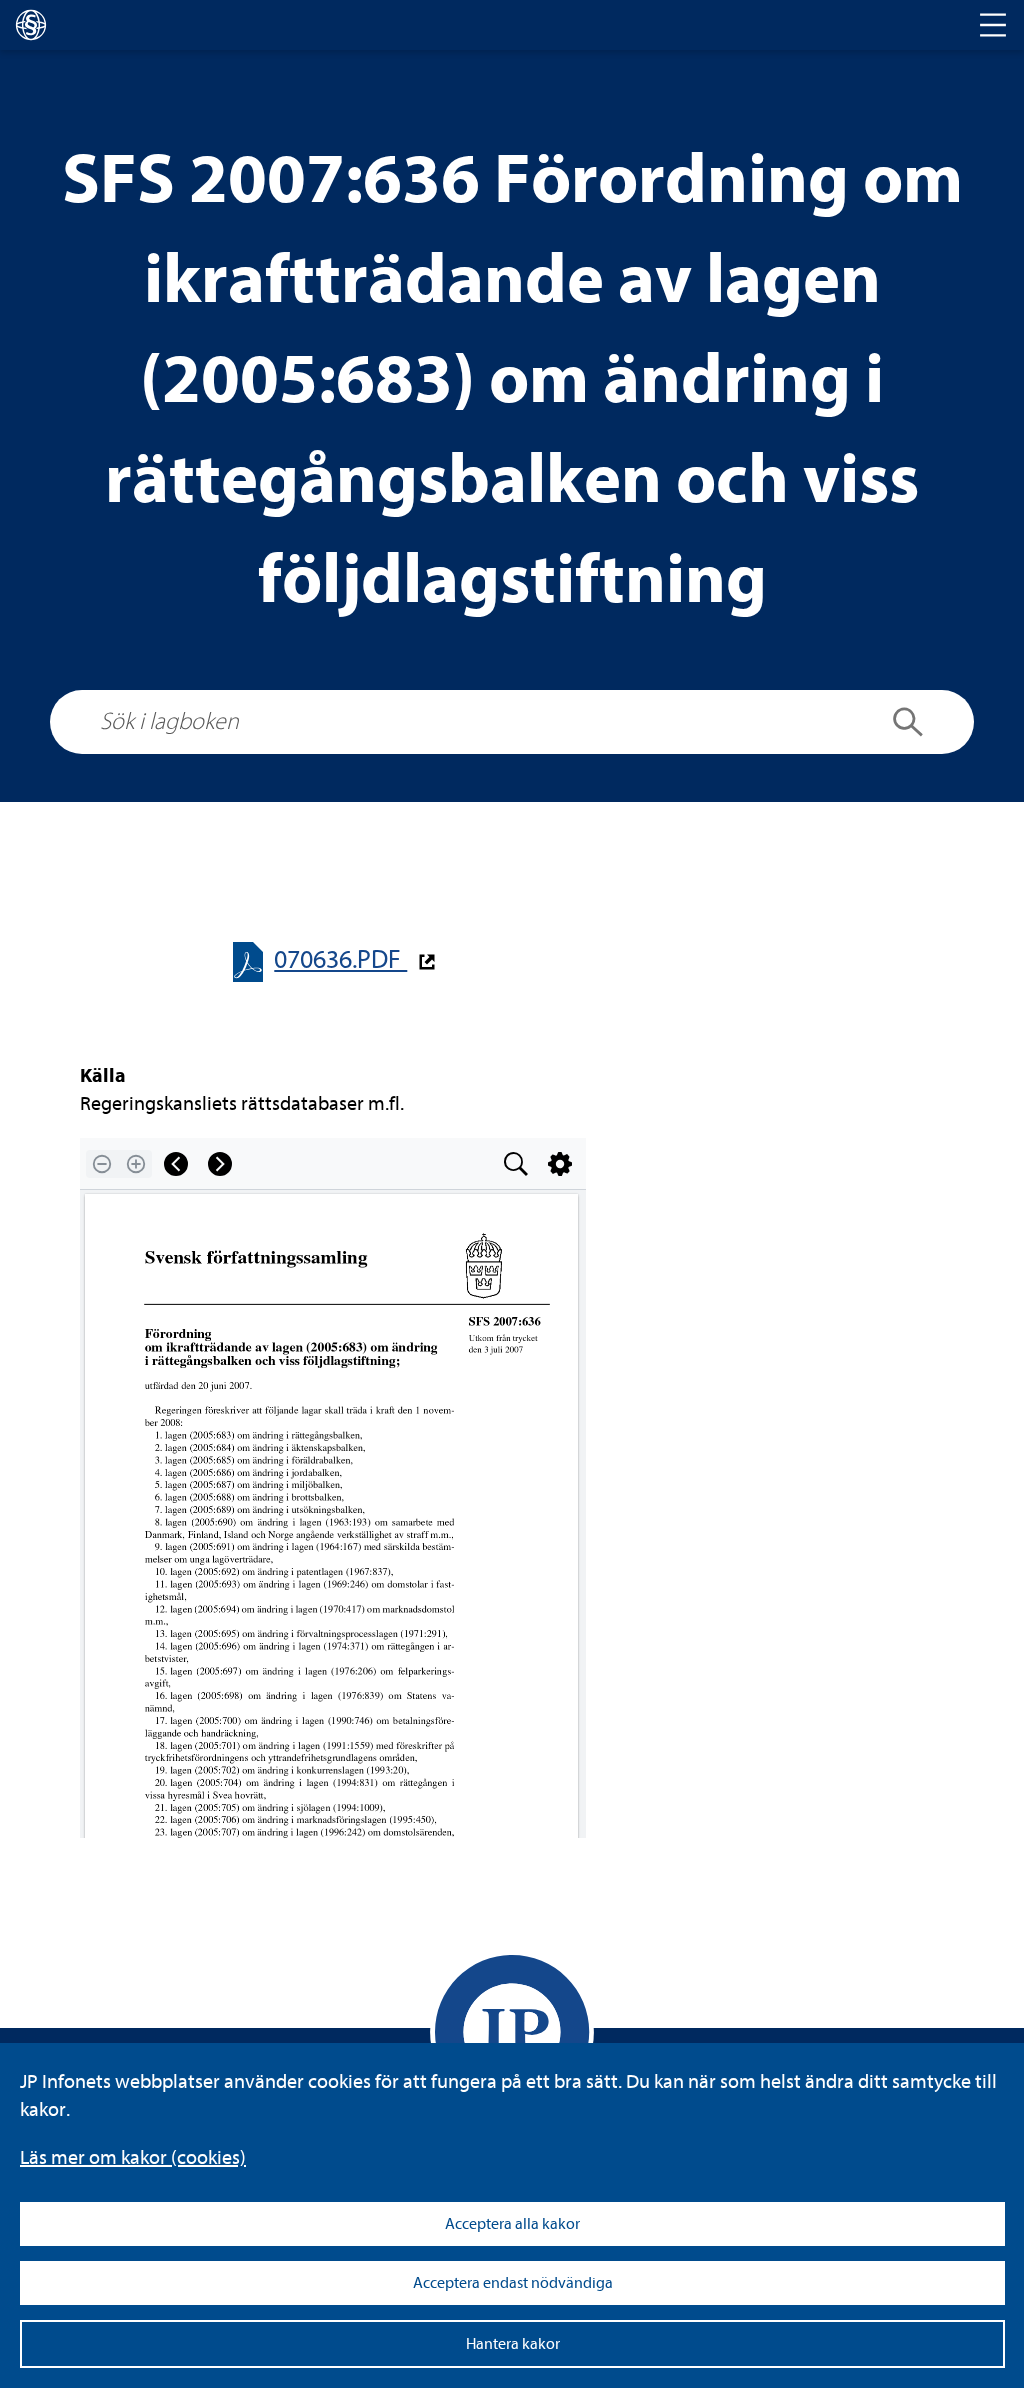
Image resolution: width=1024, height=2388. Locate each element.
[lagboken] (31, 25)
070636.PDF (340, 959)
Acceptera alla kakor (512, 2224)
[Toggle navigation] (993, 25)
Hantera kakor (513, 2344)
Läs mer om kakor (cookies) (133, 2157)
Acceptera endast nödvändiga (513, 2283)
